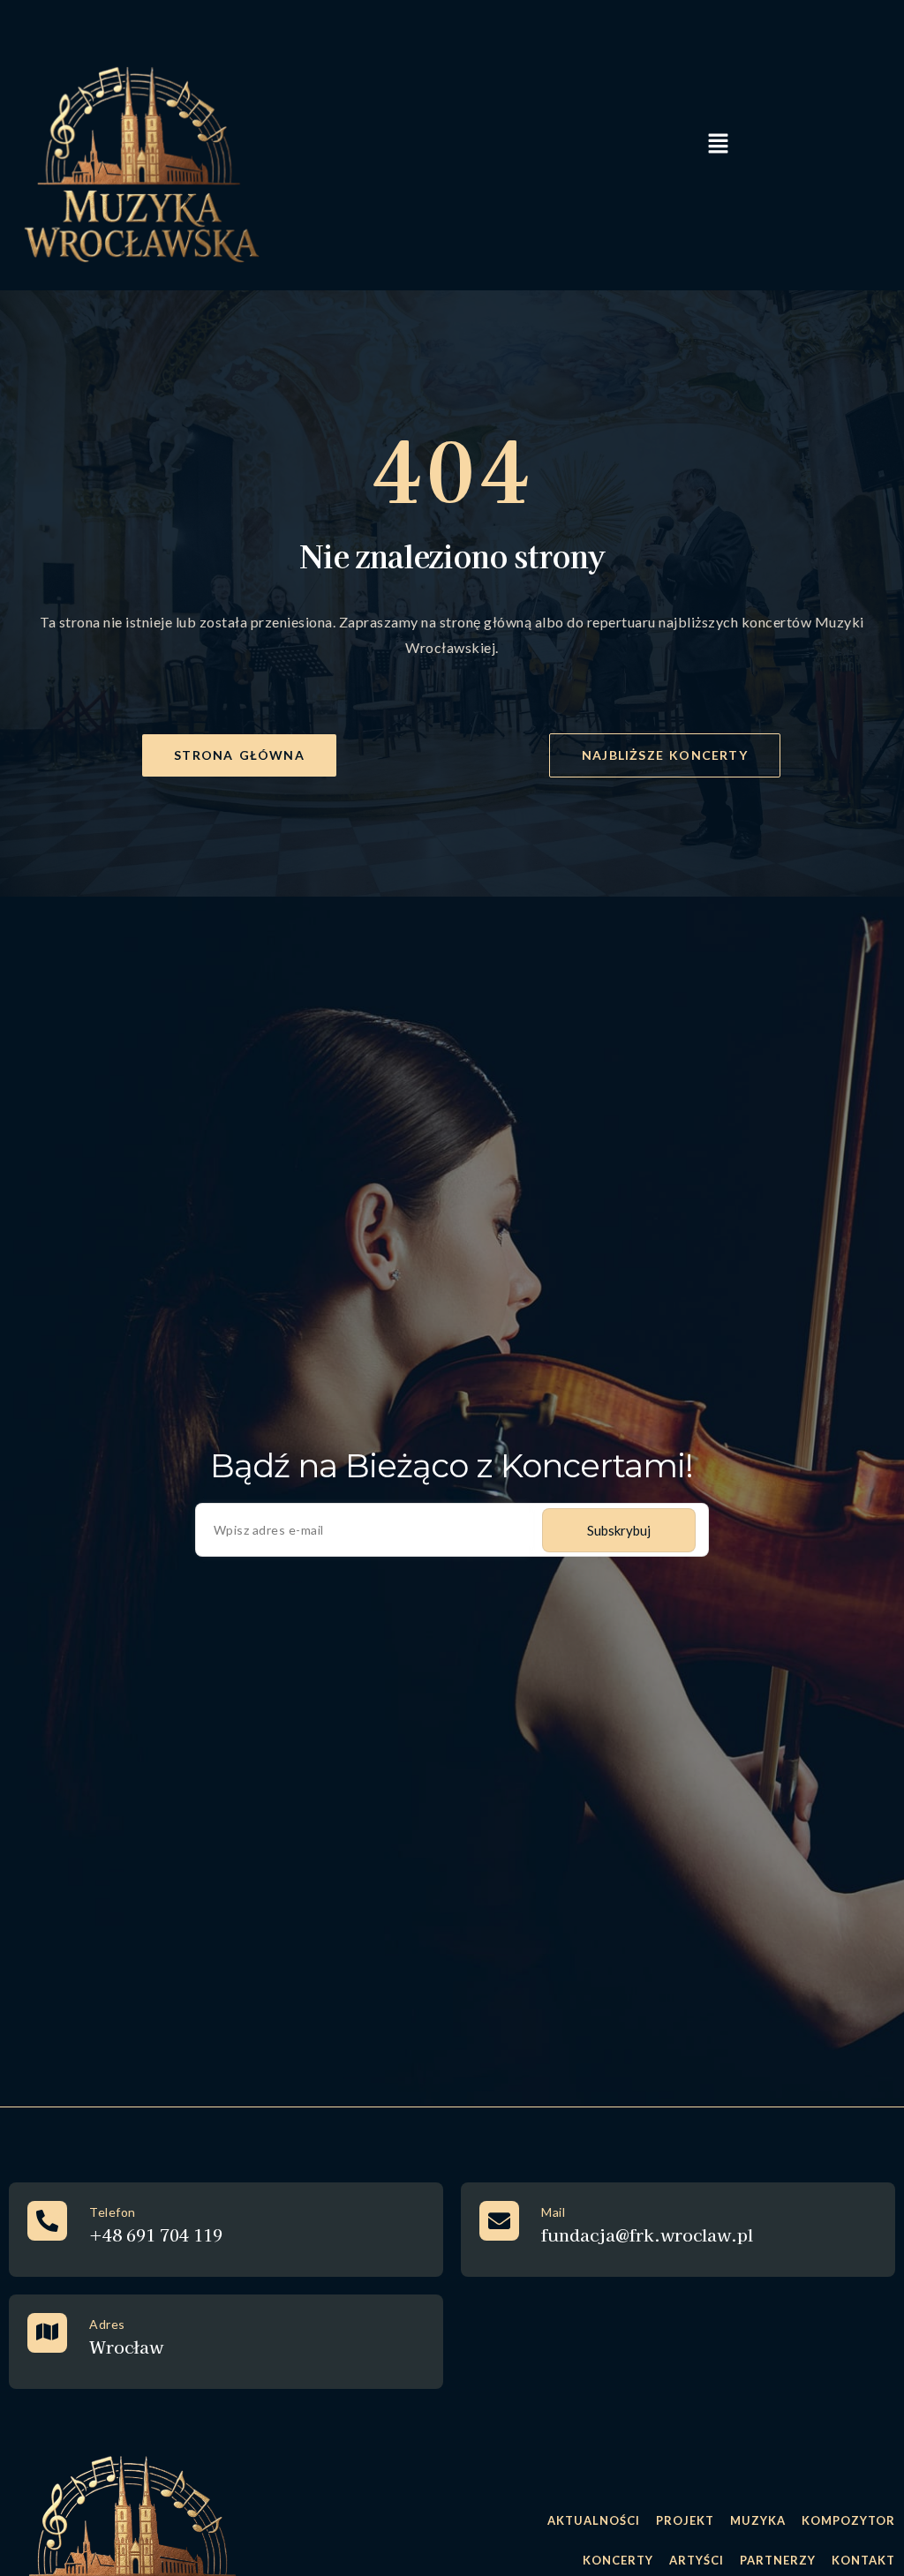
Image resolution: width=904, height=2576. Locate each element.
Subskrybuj (619, 1530)
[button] (718, 145)
